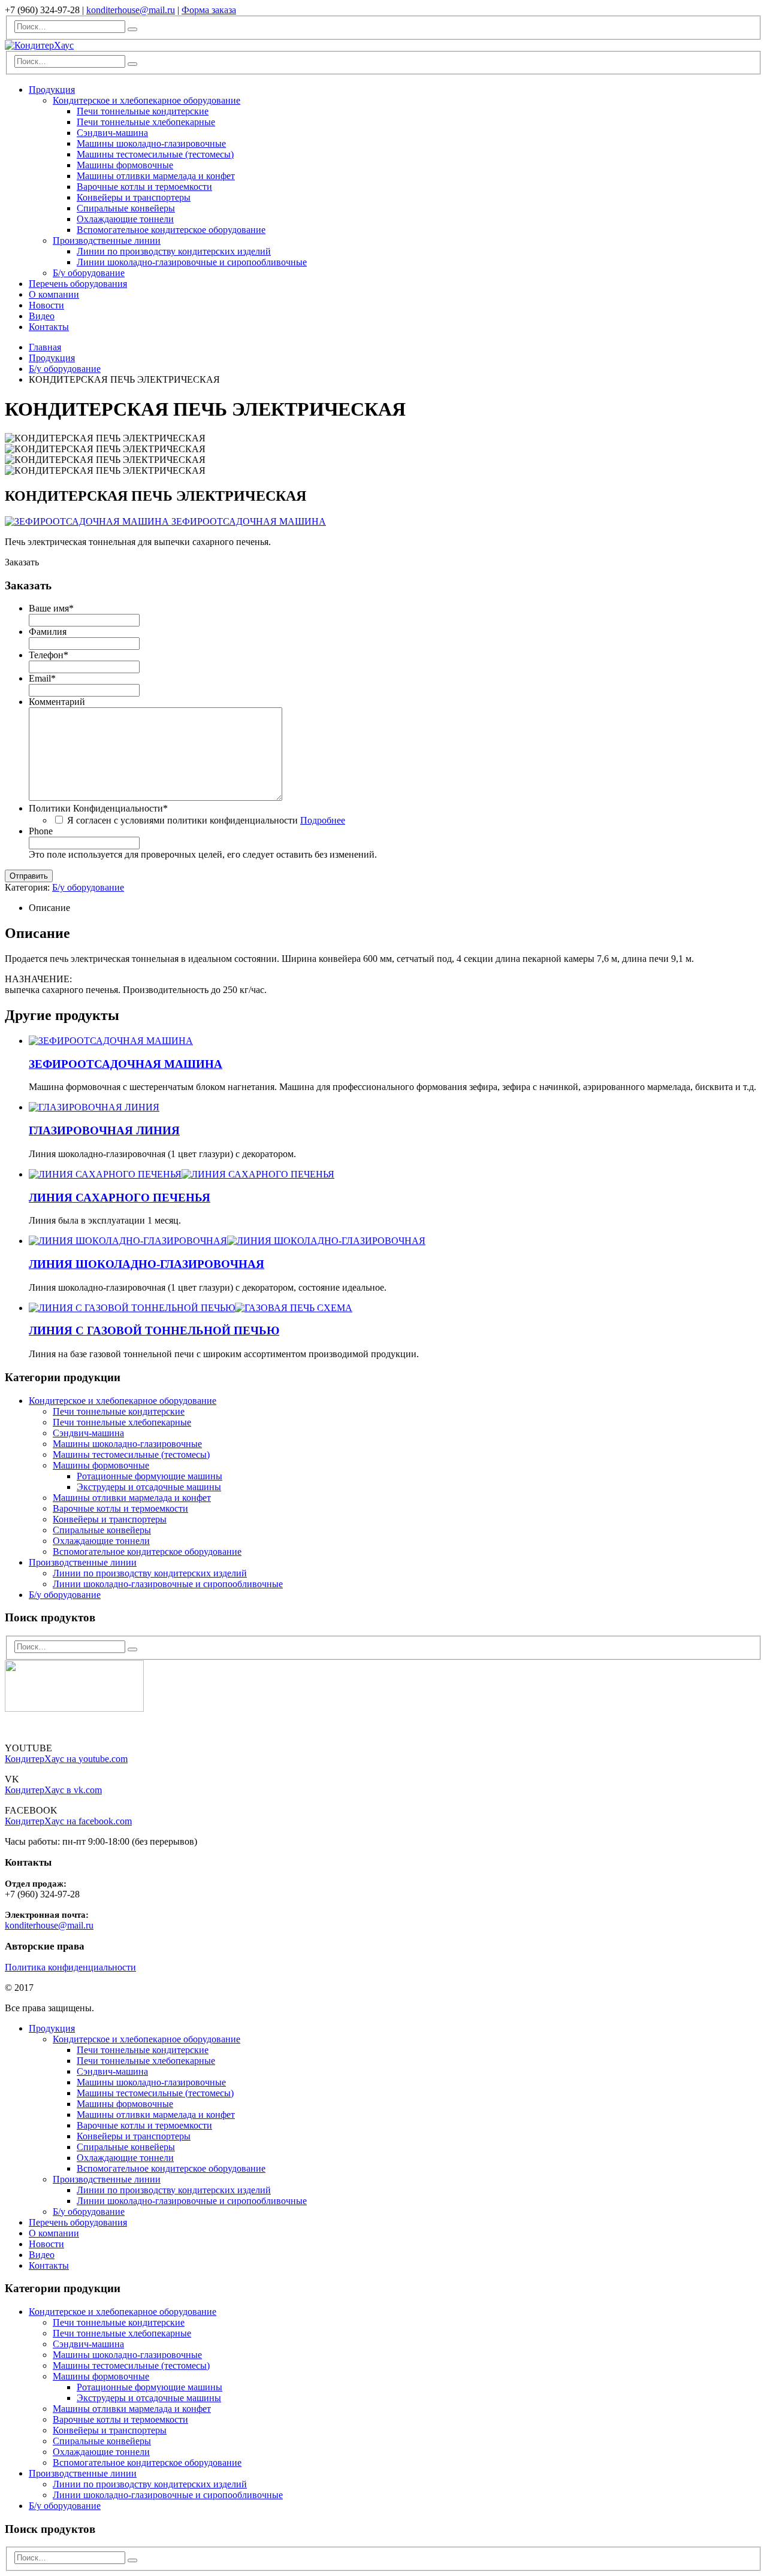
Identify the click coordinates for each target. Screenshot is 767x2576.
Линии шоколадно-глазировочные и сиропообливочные (192, 262)
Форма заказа (209, 10)
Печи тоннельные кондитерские (143, 111)
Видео (42, 316)
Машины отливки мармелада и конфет (156, 176)
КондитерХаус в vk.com (53, 1790)
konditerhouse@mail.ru (131, 10)
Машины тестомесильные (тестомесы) (155, 154)
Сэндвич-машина (112, 133)
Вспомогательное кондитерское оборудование (171, 230)
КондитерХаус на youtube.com (66, 1759)
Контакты (49, 327)
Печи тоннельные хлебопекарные (146, 122)
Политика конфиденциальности (70, 1967)
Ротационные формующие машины (150, 1476)
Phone (41, 831)
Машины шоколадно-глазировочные (151, 143)
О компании (54, 294)
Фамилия (48, 632)
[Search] (132, 29)
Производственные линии (107, 240)
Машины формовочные (125, 165)
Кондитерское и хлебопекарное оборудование (147, 100)
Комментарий (57, 702)
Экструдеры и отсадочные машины (149, 1487)
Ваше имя (51, 608)
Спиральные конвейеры (126, 208)
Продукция (52, 90)
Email (42, 678)
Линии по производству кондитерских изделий (174, 251)
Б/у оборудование (89, 273)
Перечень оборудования (78, 284)
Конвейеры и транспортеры (134, 197)
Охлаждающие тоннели (125, 219)
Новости (46, 305)
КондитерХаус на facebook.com (68, 1821)
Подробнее (323, 820)
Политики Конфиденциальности (98, 808)
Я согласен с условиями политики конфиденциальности (206, 820)
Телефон (49, 655)
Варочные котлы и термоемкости (144, 187)
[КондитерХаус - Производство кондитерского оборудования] (39, 45)
